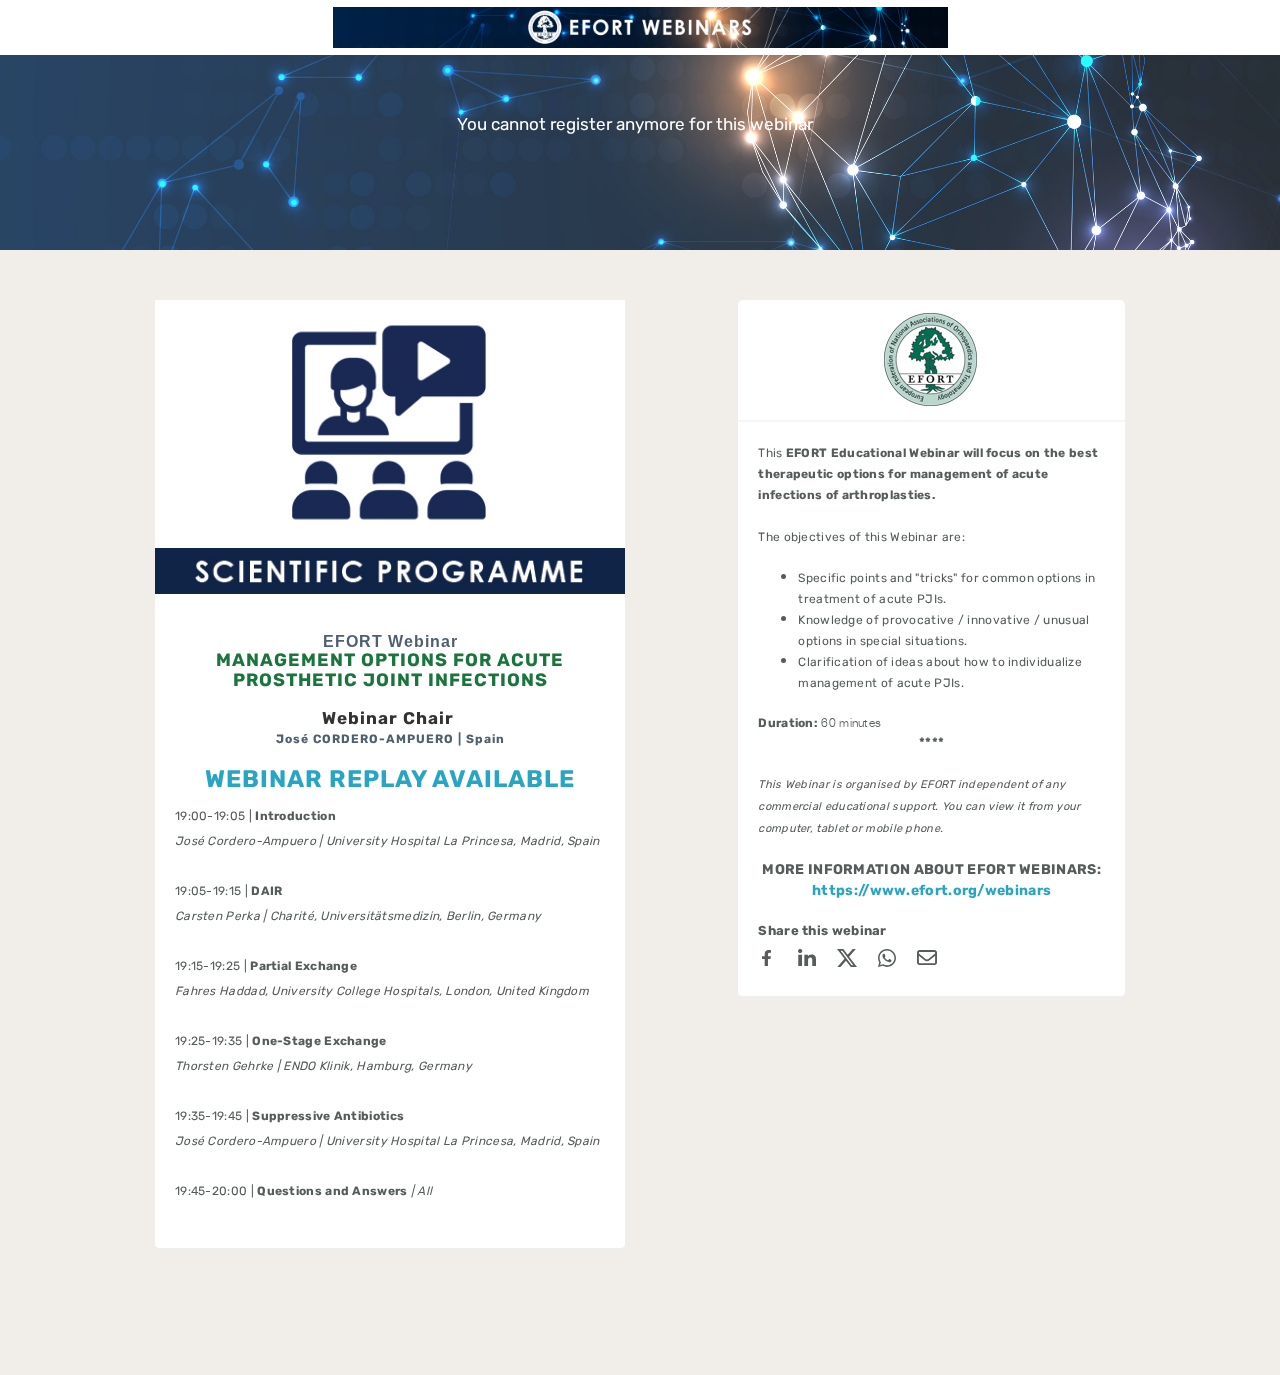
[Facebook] (767, 961)
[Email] (927, 961)
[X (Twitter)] (847, 961)
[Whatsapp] (887, 961)
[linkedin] (807, 961)
